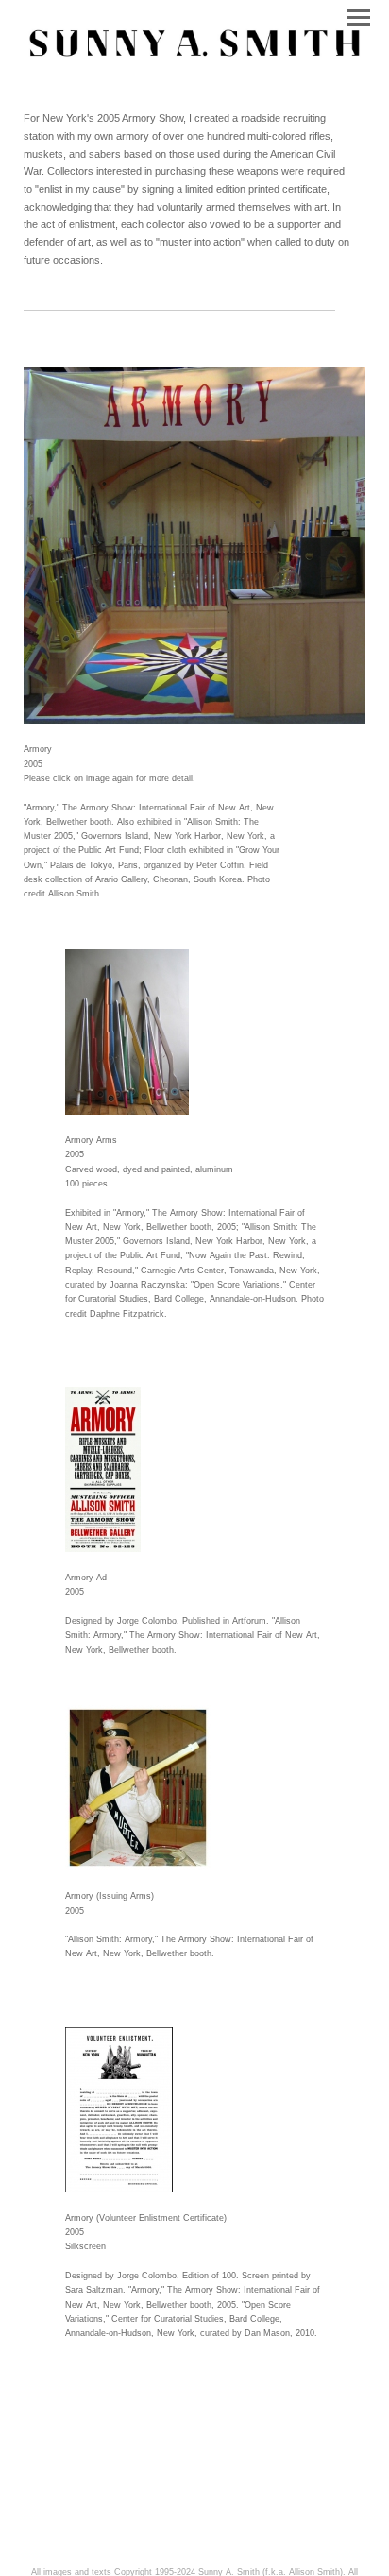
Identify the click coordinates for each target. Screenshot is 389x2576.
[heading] (194, 59)
